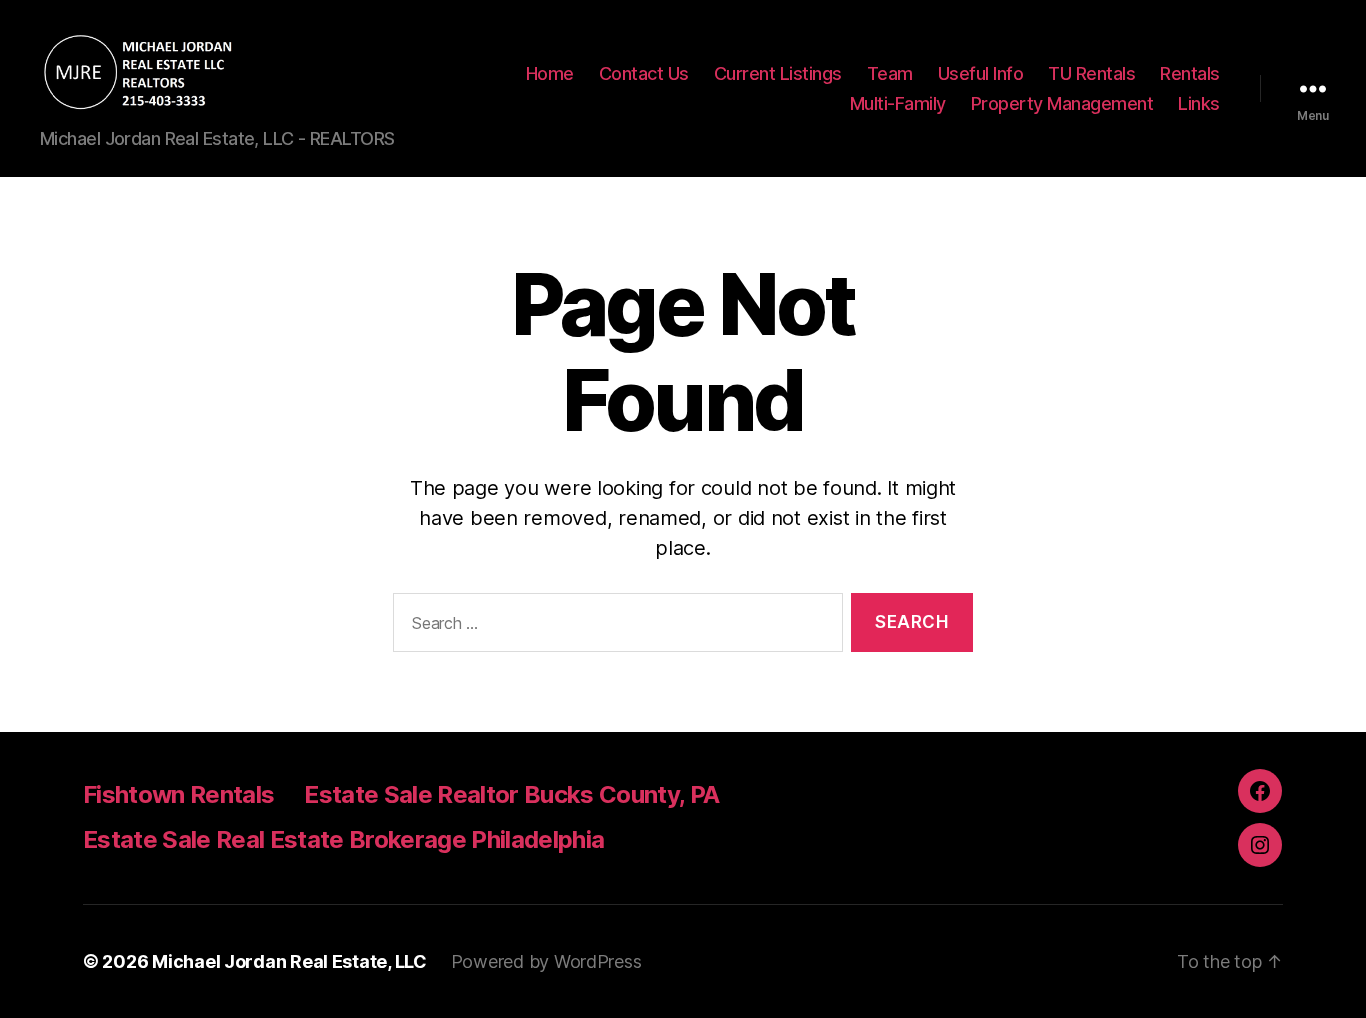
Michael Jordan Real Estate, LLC (289, 961)
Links (1199, 103)
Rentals (1190, 73)
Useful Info (981, 73)
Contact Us (644, 73)
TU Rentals (1091, 73)
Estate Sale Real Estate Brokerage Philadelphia (343, 839)
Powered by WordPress (546, 961)
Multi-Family (898, 103)
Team (890, 73)
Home (550, 73)
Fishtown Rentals (178, 794)
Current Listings (778, 73)
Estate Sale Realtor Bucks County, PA (511, 794)
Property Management (1062, 103)
